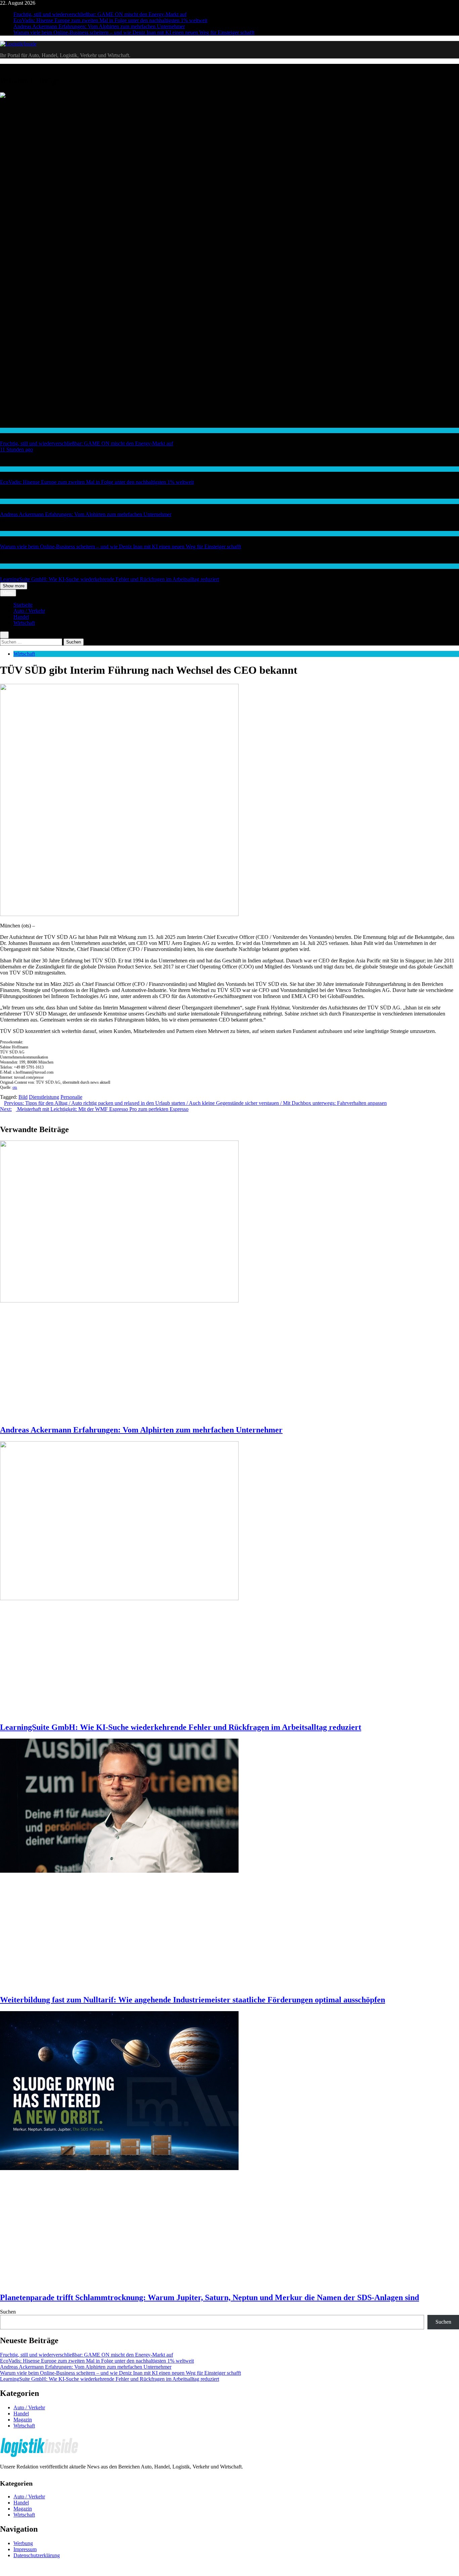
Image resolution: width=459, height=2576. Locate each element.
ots (15, 1087)
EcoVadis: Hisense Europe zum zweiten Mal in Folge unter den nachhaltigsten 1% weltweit (110, 20)
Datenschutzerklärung (37, 2555)
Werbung (23, 2543)
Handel (7, 430)
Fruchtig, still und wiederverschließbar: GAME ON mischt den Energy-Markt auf (100, 14)
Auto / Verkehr (29, 611)
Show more (14, 586)
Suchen (8, 2312)
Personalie (71, 1097)
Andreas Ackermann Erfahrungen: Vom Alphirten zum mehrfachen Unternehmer (99, 26)
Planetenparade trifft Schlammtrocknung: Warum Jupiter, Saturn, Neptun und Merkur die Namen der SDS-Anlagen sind (210, 2297)
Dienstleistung (44, 1097)
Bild (23, 1097)
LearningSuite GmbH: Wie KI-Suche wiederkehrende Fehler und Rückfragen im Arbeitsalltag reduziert (110, 579)
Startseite (23, 605)
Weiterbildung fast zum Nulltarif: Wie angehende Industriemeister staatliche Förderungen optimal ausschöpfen (193, 2000)
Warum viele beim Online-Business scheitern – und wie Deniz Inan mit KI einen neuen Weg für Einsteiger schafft (134, 32)
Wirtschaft (10, 501)
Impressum (25, 2549)
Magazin (23, 2420)
